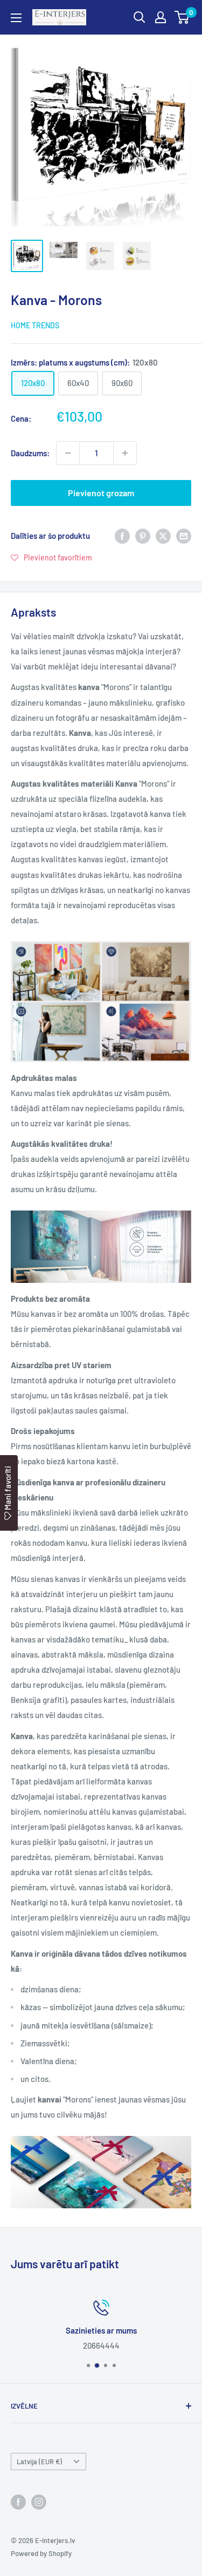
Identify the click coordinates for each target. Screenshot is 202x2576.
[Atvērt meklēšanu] (140, 17)
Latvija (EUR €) (39, 2462)
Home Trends (35, 325)
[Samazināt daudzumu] (68, 453)
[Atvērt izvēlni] (16, 18)
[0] (182, 17)
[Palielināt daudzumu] (125, 453)
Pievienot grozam (101, 493)
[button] (51, 557)
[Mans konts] (161, 17)
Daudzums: (30, 453)
